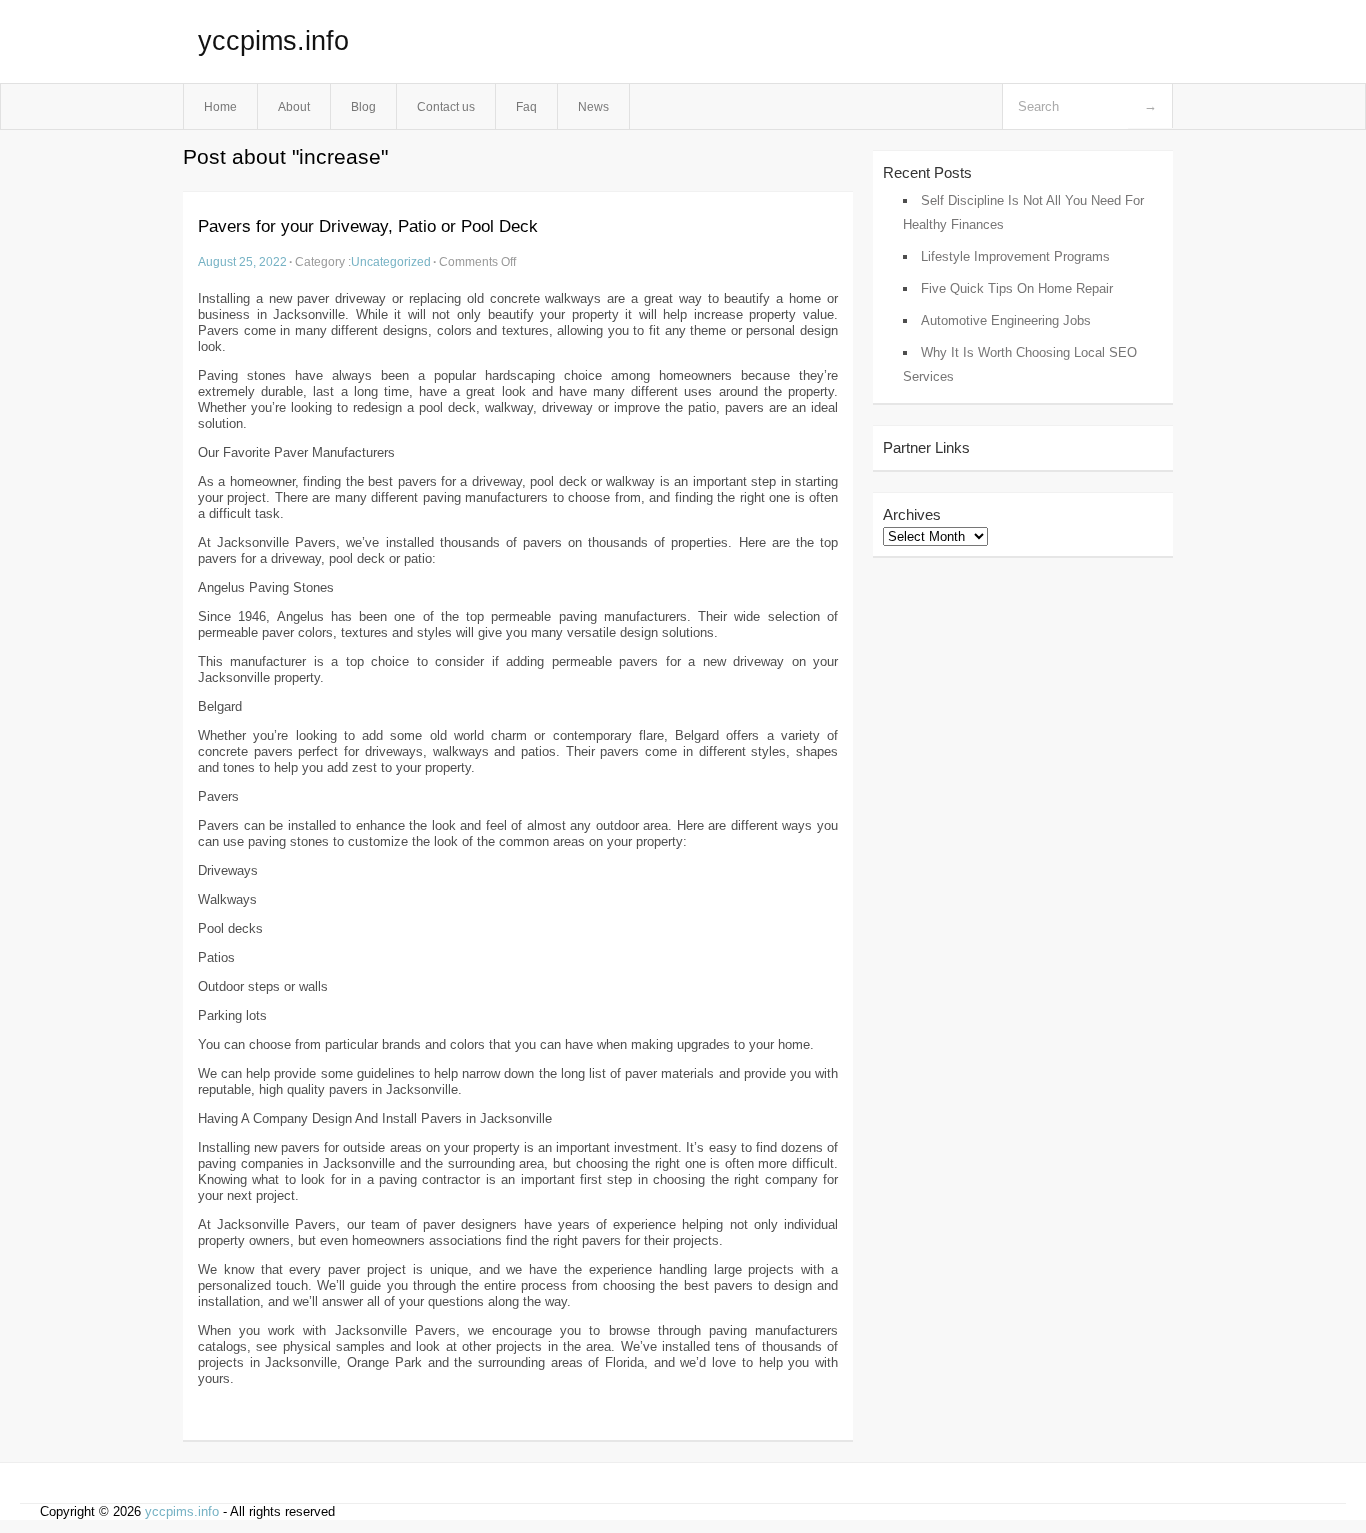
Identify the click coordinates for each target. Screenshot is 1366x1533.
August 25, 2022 (242, 261)
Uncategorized (391, 261)
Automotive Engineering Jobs (1006, 320)
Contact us (446, 106)
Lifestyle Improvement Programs (1015, 256)
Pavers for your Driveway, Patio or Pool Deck (368, 226)
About (294, 106)
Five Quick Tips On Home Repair (1017, 288)
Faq (526, 106)
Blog (363, 106)
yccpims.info (273, 41)
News (593, 106)
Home (220, 106)
